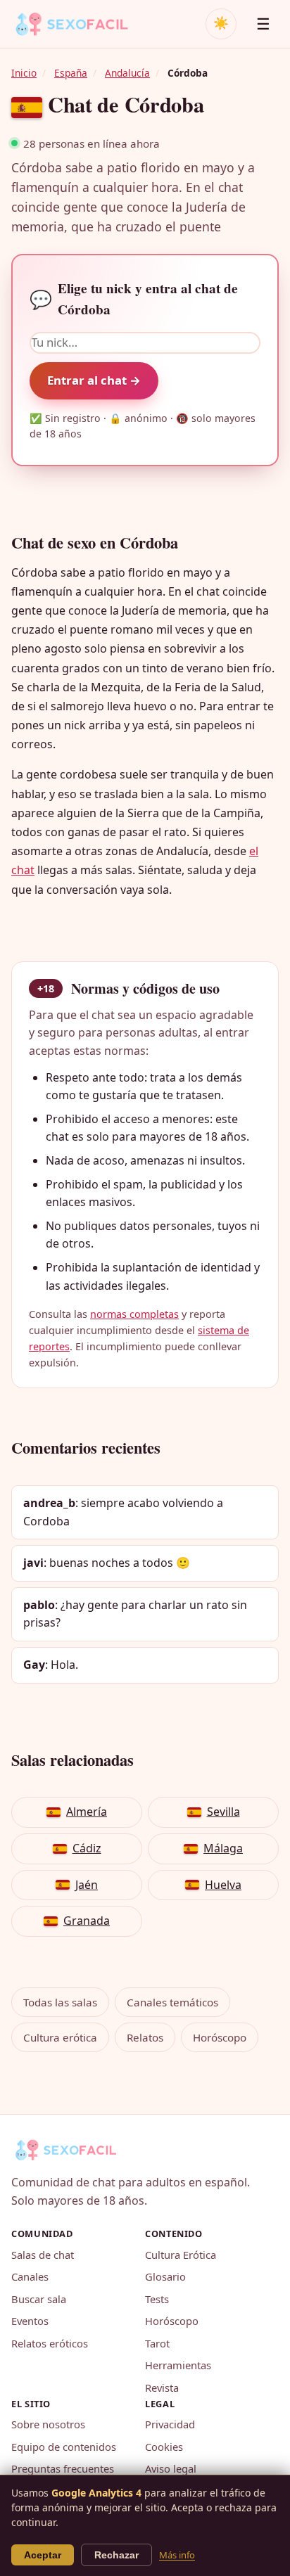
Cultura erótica (60, 2037)
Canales (30, 2276)
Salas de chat (43, 2255)
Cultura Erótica (181, 2255)
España (71, 73)
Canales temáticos (172, 2002)
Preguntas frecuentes (63, 2468)
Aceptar (43, 2555)
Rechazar (116, 2555)
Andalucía (127, 73)
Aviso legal (171, 2468)
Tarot (157, 2343)
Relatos (145, 2037)
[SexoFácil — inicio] (82, 24)
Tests (157, 2299)
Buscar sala (39, 2299)
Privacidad (170, 2424)
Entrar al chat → (94, 380)
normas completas (134, 1314)
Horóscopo (220, 2037)
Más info (177, 2555)
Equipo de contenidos (64, 2447)
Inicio (24, 73)
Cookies (164, 2447)
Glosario (165, 2276)
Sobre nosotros (48, 2424)
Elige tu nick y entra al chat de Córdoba (134, 299)
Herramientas (178, 2365)
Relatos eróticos (50, 2343)
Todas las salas (60, 2002)
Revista (162, 2388)
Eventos (30, 2321)
